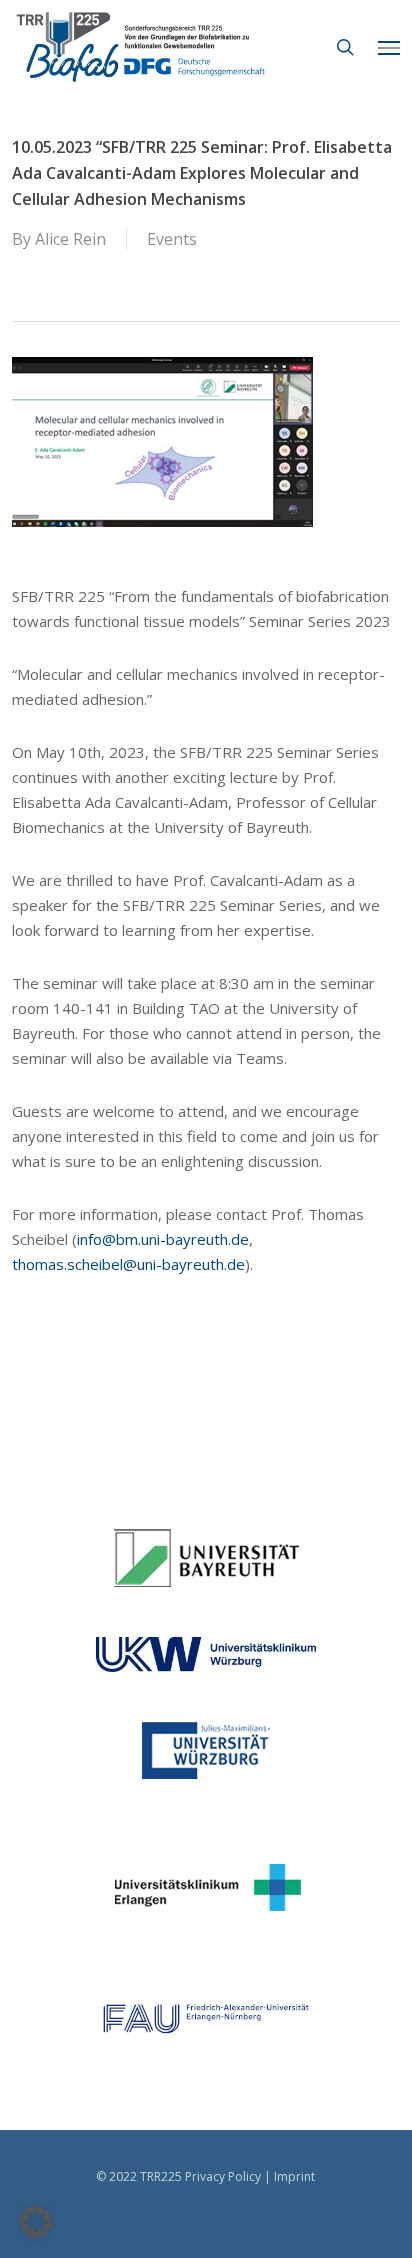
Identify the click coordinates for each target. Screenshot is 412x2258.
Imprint (294, 2176)
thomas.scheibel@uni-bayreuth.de (128, 1264)
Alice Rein (70, 239)
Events (172, 239)
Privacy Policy (223, 2176)
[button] (389, 47)
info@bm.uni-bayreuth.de (163, 1239)
